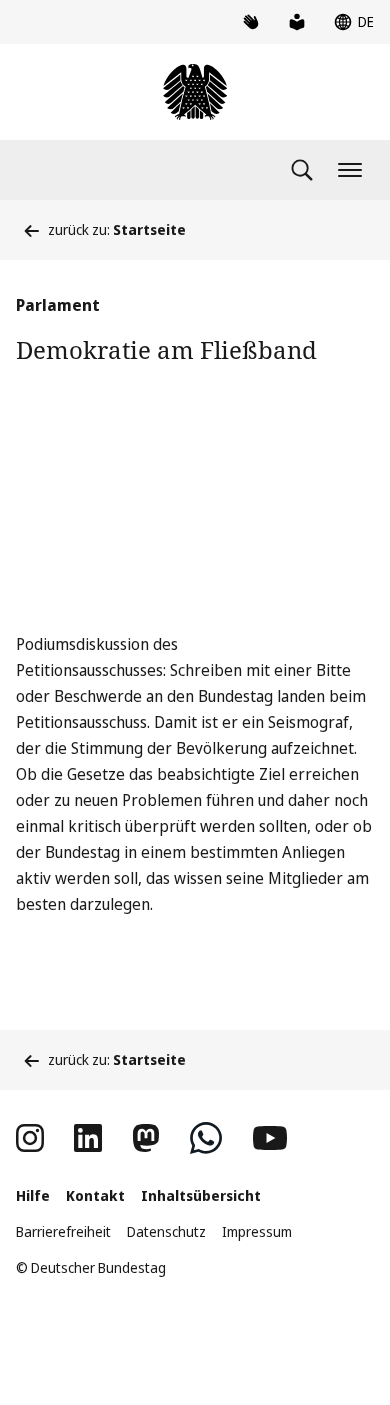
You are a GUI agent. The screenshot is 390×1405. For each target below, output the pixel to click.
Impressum (257, 1231)
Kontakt (95, 1195)
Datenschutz (166, 1231)
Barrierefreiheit (63, 1231)
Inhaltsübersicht (201, 1195)
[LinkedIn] (88, 1138)
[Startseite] (195, 92)
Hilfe (33, 1195)
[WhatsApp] (206, 1138)
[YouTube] (270, 1138)
